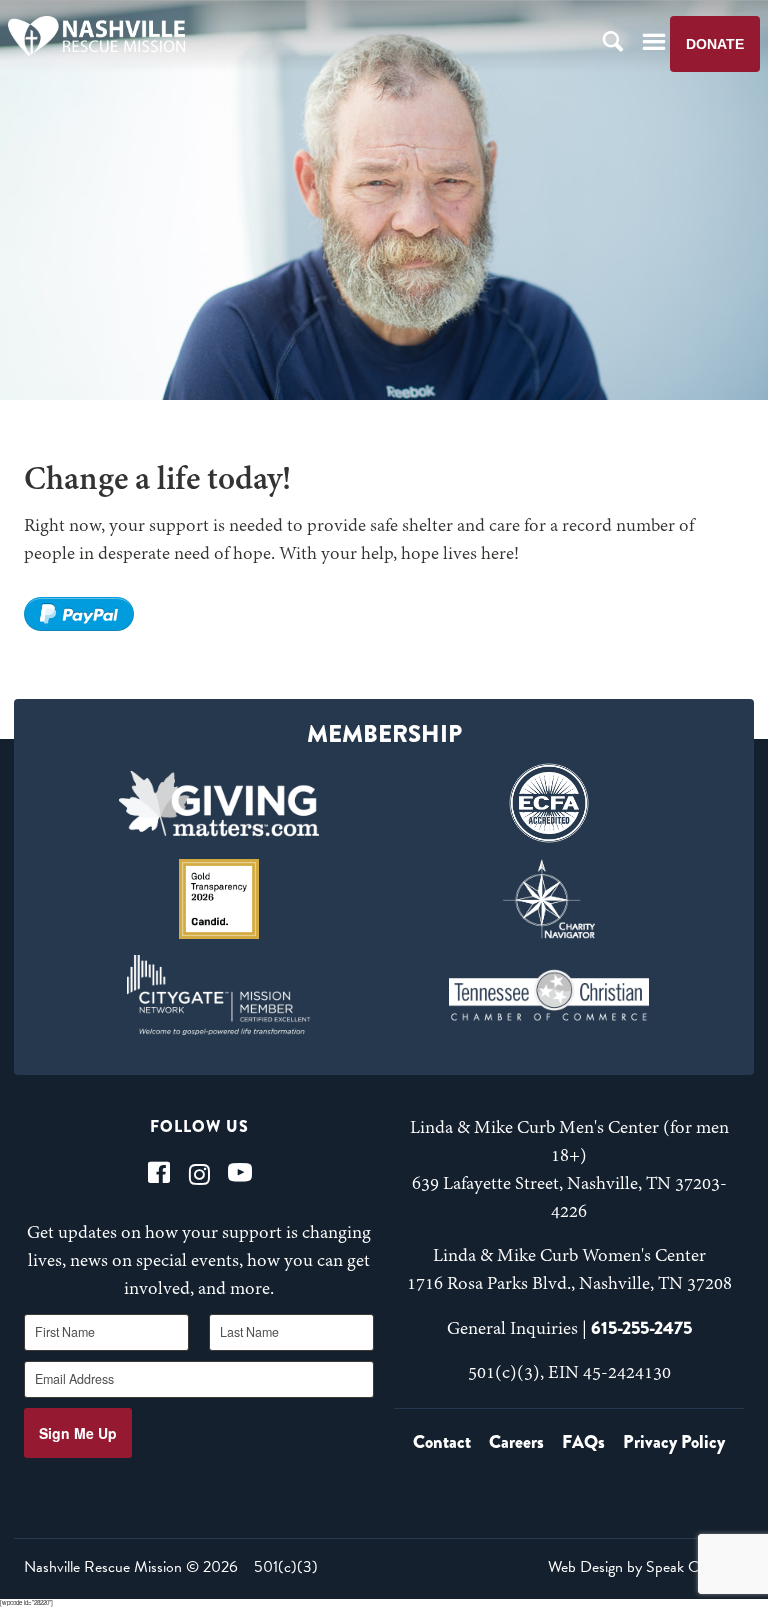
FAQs (583, 1442)
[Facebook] (159, 1172)
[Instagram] (199, 1172)
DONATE (715, 44)
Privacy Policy (674, 1442)
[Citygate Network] (219, 995)
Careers (516, 1442)
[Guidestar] (219, 899)
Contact (442, 1442)
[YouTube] (240, 1172)
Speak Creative (693, 1567)
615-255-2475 (641, 1328)
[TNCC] (548, 995)
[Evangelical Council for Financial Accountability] (548, 803)
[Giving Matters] (219, 803)
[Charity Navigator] (548, 899)
